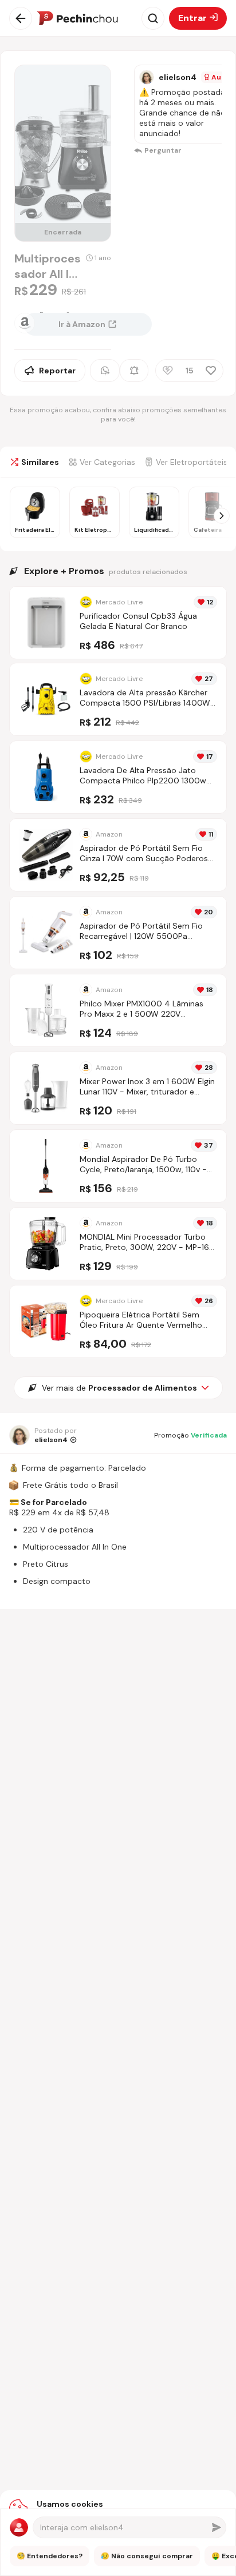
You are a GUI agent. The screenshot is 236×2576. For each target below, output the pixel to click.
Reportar (57, 371)
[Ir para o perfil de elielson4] (147, 77)
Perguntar (163, 150)
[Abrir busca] (153, 18)
